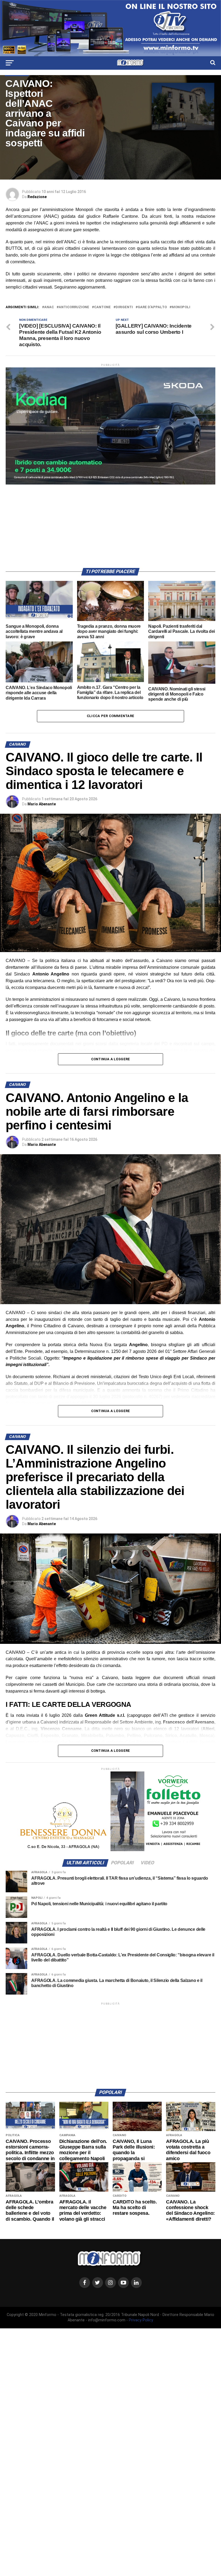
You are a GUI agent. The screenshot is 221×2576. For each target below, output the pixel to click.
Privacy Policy (141, 2320)
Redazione (37, 197)
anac (49, 307)
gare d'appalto (152, 307)
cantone (102, 307)
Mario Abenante (42, 804)
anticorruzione (74, 307)
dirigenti (124, 307)
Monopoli (181, 307)
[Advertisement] (110, 522)
